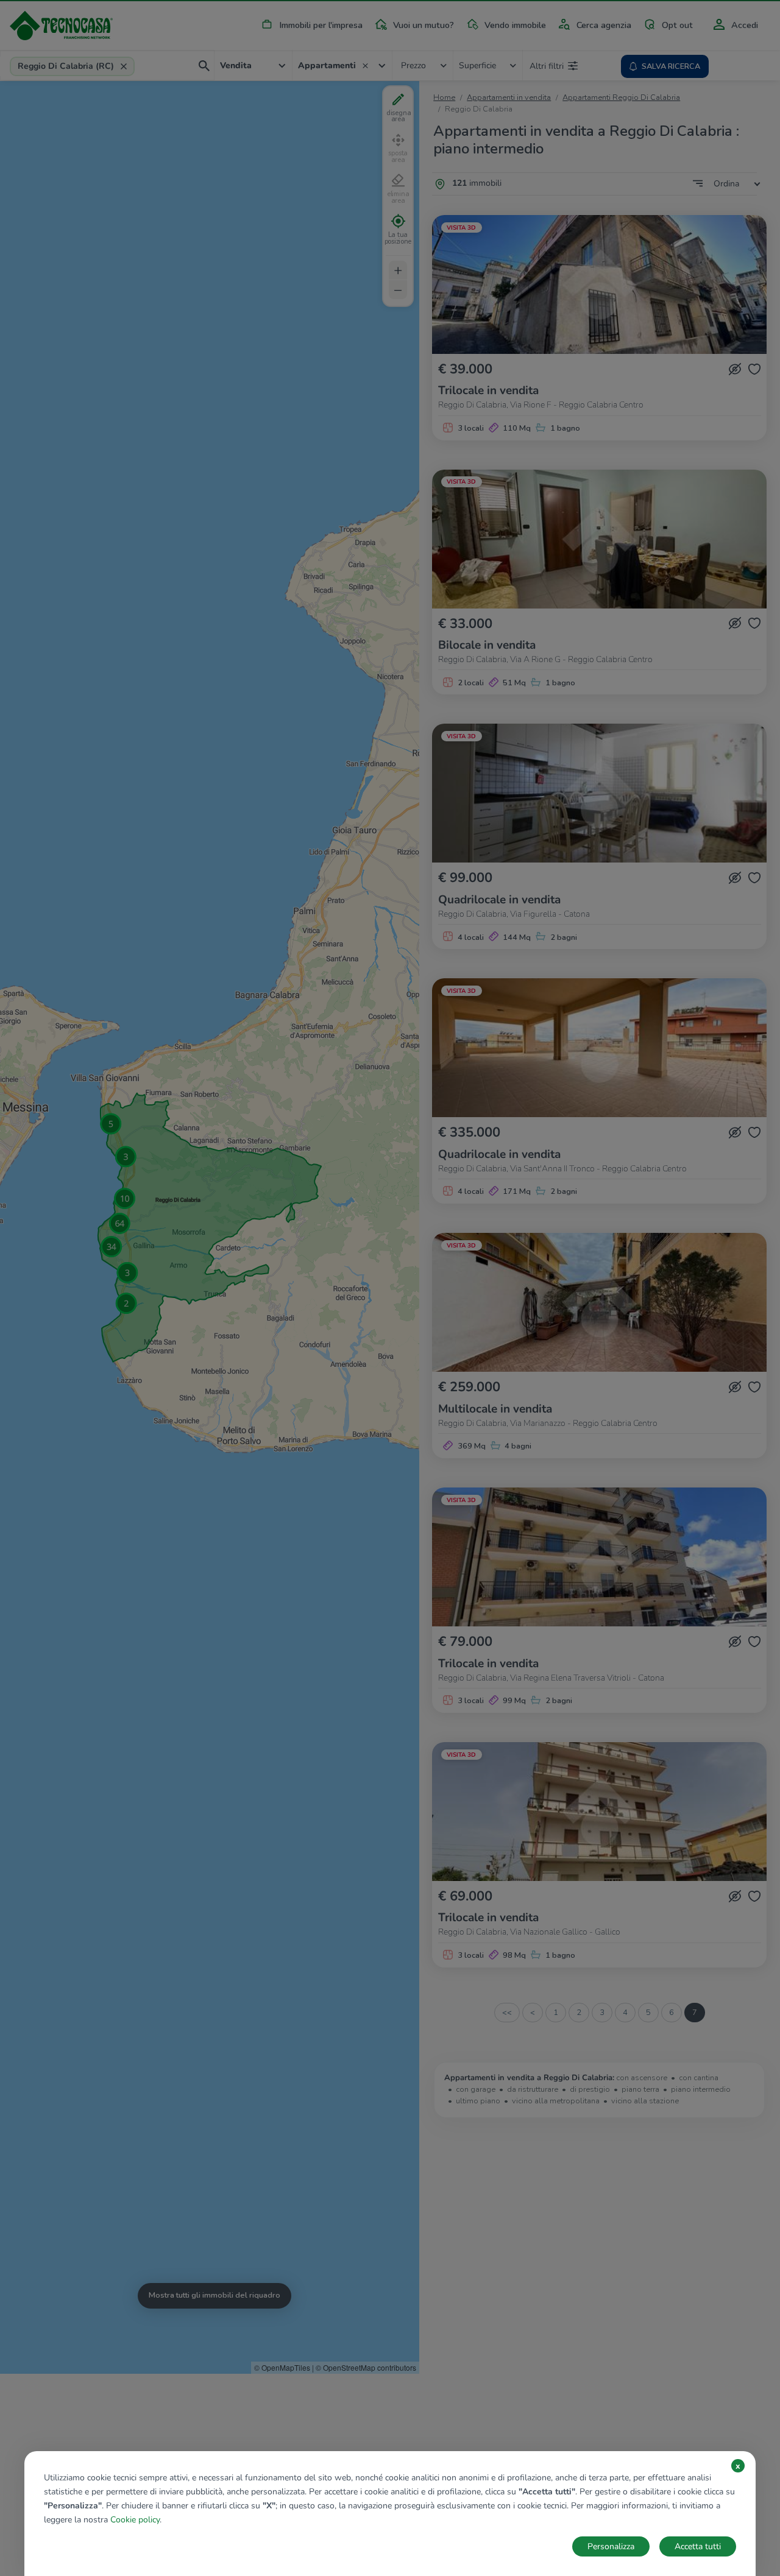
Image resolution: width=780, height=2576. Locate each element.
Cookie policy (135, 2520)
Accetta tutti (698, 2546)
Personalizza (611, 2546)
